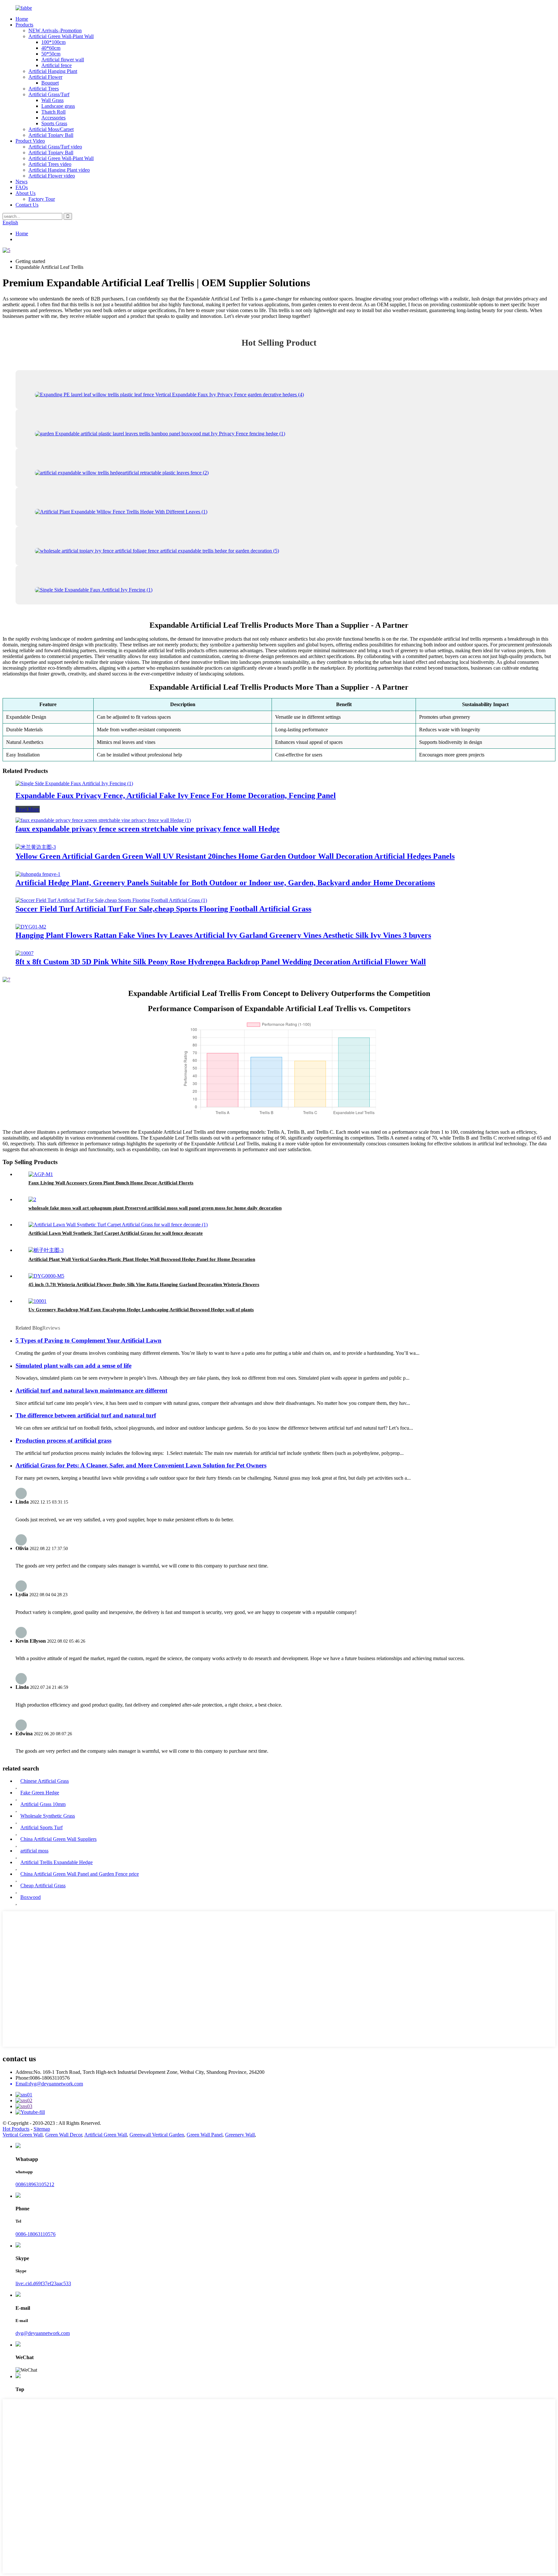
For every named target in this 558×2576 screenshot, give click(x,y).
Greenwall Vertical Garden (157, 2135)
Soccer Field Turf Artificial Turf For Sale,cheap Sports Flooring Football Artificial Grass (163, 909)
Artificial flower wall (63, 60)
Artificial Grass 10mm (43, 1804)
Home (22, 19)
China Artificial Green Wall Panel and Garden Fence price (80, 1874)
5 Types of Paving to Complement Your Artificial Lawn (88, 1340)
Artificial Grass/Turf (49, 94)
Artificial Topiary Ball (51, 135)
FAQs (22, 187)
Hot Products (16, 2129)
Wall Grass (52, 100)
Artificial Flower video (52, 176)
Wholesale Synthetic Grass (48, 1816)
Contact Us (27, 205)
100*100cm (53, 42)
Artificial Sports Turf (41, 1827)
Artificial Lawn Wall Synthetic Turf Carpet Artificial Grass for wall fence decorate (116, 1233)
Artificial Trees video (50, 164)
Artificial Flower (45, 77)
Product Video (30, 141)
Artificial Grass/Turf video (55, 147)
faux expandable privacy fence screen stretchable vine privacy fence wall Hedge (148, 829)
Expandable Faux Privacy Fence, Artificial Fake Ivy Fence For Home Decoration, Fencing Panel (176, 796)
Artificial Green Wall (106, 2135)
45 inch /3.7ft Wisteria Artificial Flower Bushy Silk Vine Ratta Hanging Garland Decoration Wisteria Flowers (144, 1284)
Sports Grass (54, 123)
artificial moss (34, 1851)
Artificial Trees (44, 89)
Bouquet (50, 83)
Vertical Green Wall (23, 2135)
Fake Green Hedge (40, 1793)
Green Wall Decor (64, 2135)
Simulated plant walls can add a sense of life (73, 1366)
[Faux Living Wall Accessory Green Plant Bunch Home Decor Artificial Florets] (41, 1174)
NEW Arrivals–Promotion (55, 30)
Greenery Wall (240, 2135)
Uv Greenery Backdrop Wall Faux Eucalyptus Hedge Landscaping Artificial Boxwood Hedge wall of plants (141, 1310)
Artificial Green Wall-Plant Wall (61, 36)
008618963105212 (35, 2184)
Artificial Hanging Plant (53, 71)
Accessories (53, 118)
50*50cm (51, 54)
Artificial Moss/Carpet (51, 129)
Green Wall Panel (205, 2135)
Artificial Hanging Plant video (59, 170)
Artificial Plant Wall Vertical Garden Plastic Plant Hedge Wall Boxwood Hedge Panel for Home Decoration (142, 1259)
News (21, 182)
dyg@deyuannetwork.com (43, 2333)
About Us (26, 193)
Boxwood (31, 1897)
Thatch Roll (53, 112)
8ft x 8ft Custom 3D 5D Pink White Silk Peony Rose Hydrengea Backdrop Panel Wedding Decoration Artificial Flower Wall (221, 962)
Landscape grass (58, 106)
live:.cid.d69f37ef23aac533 (43, 2283)
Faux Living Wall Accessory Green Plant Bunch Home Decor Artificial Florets (111, 1183)
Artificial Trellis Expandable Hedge (57, 1862)
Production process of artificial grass (63, 1440)
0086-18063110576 (36, 2234)
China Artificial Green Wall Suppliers (58, 1839)
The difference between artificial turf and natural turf (86, 1415)
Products (24, 25)
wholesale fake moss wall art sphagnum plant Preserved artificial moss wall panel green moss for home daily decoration (155, 1208)
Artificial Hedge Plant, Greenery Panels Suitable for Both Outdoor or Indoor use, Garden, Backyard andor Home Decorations (225, 883)
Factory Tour (42, 199)
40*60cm (51, 48)
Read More (28, 809)
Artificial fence (57, 65)
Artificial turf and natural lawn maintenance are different (91, 1390)
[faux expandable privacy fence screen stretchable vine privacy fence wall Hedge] (103, 820)
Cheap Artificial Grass (43, 1886)
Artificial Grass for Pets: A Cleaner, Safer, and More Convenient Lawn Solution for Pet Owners (141, 1465)
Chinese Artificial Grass (45, 1781)
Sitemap (42, 2129)
